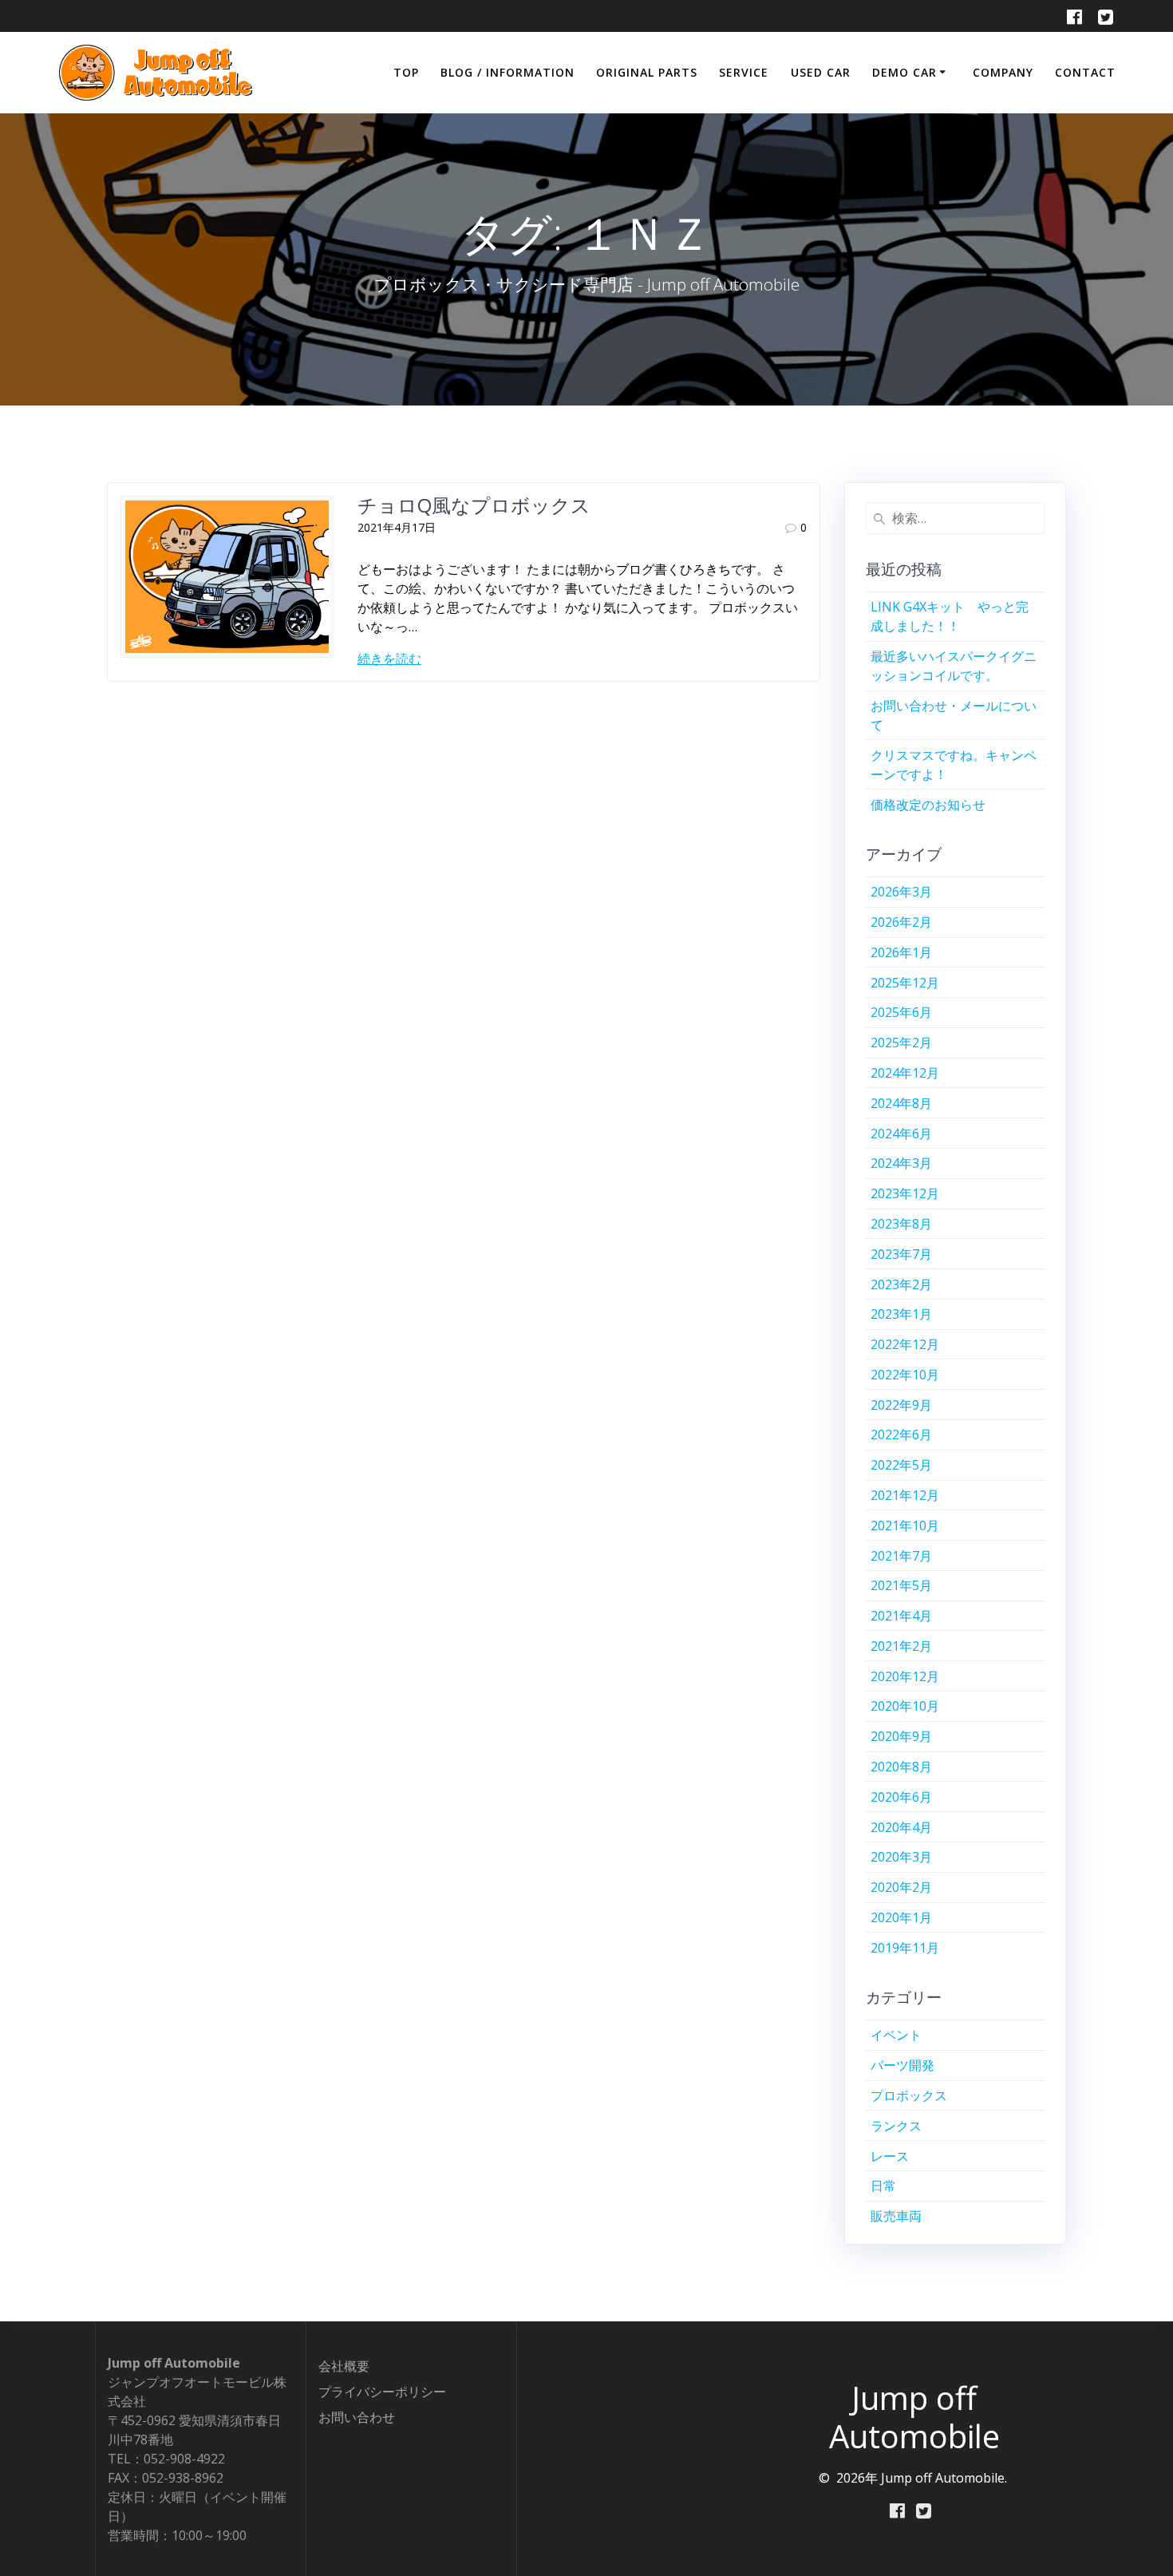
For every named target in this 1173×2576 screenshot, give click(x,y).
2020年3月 (901, 1857)
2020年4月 (901, 1827)
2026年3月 (901, 892)
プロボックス (909, 2095)
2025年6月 (901, 1012)
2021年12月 (905, 1495)
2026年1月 (901, 952)
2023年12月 (905, 1193)
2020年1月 (901, 1917)
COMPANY (1003, 72)
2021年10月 (905, 1525)
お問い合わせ (357, 2417)
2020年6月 (901, 1797)
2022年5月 (901, 1465)
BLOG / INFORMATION (508, 72)
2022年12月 (905, 1344)
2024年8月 (901, 1103)
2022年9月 (901, 1405)
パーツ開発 (902, 2065)
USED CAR (821, 72)
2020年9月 (901, 1736)
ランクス (896, 2126)
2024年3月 (901, 1163)
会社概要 (344, 2366)
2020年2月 (901, 1887)
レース (890, 2156)
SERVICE (744, 72)
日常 (883, 2186)
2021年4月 (901, 1616)
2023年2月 (901, 1284)
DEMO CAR (904, 72)
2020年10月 (905, 1706)
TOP (406, 72)
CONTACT (1085, 72)
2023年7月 (901, 1254)
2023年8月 (901, 1224)
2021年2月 (901, 1646)
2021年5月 (901, 1585)
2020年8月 (901, 1767)
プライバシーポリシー (382, 2392)
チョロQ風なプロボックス (474, 505)
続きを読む (389, 659)
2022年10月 (905, 1375)
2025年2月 (901, 1043)
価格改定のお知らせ (928, 805)
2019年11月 (905, 1948)
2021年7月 (901, 1556)
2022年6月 (901, 1434)
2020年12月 (905, 1676)
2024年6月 (901, 1134)
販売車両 (896, 2216)
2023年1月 (901, 1314)
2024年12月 (905, 1073)
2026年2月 (901, 922)
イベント (896, 2035)
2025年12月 (905, 983)
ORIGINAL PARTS (647, 72)
